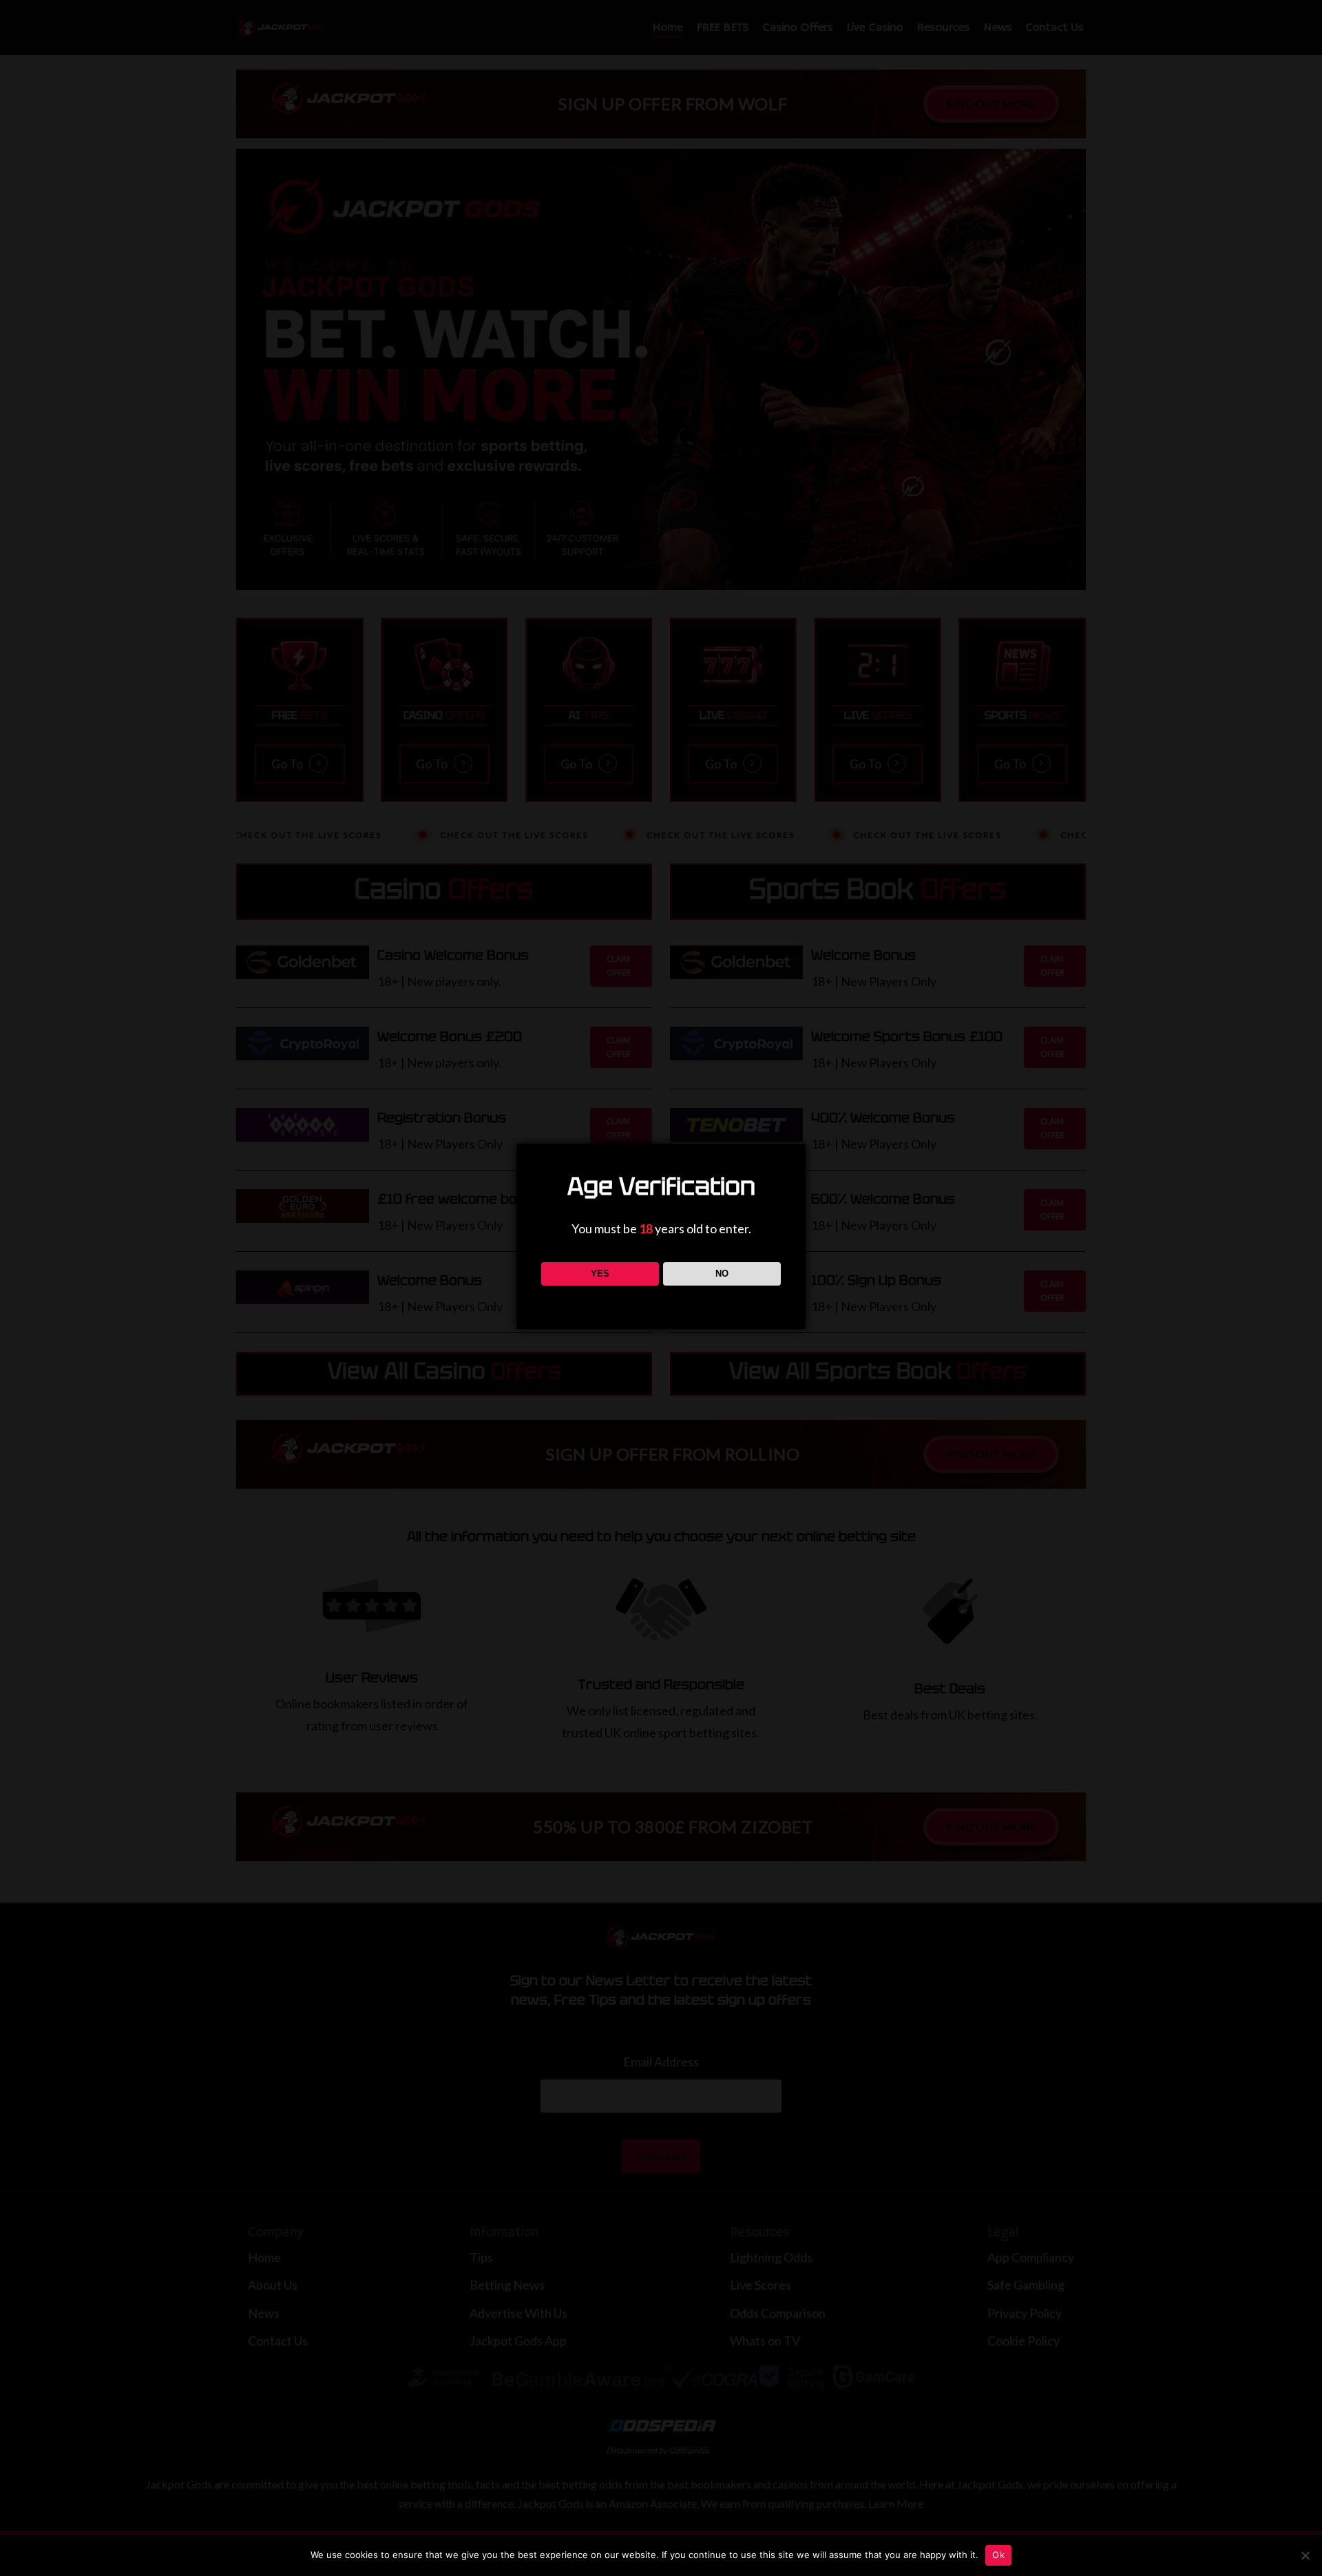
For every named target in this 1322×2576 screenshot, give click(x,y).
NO (722, 1274)
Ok (998, 2555)
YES (600, 1274)
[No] (1305, 2555)
